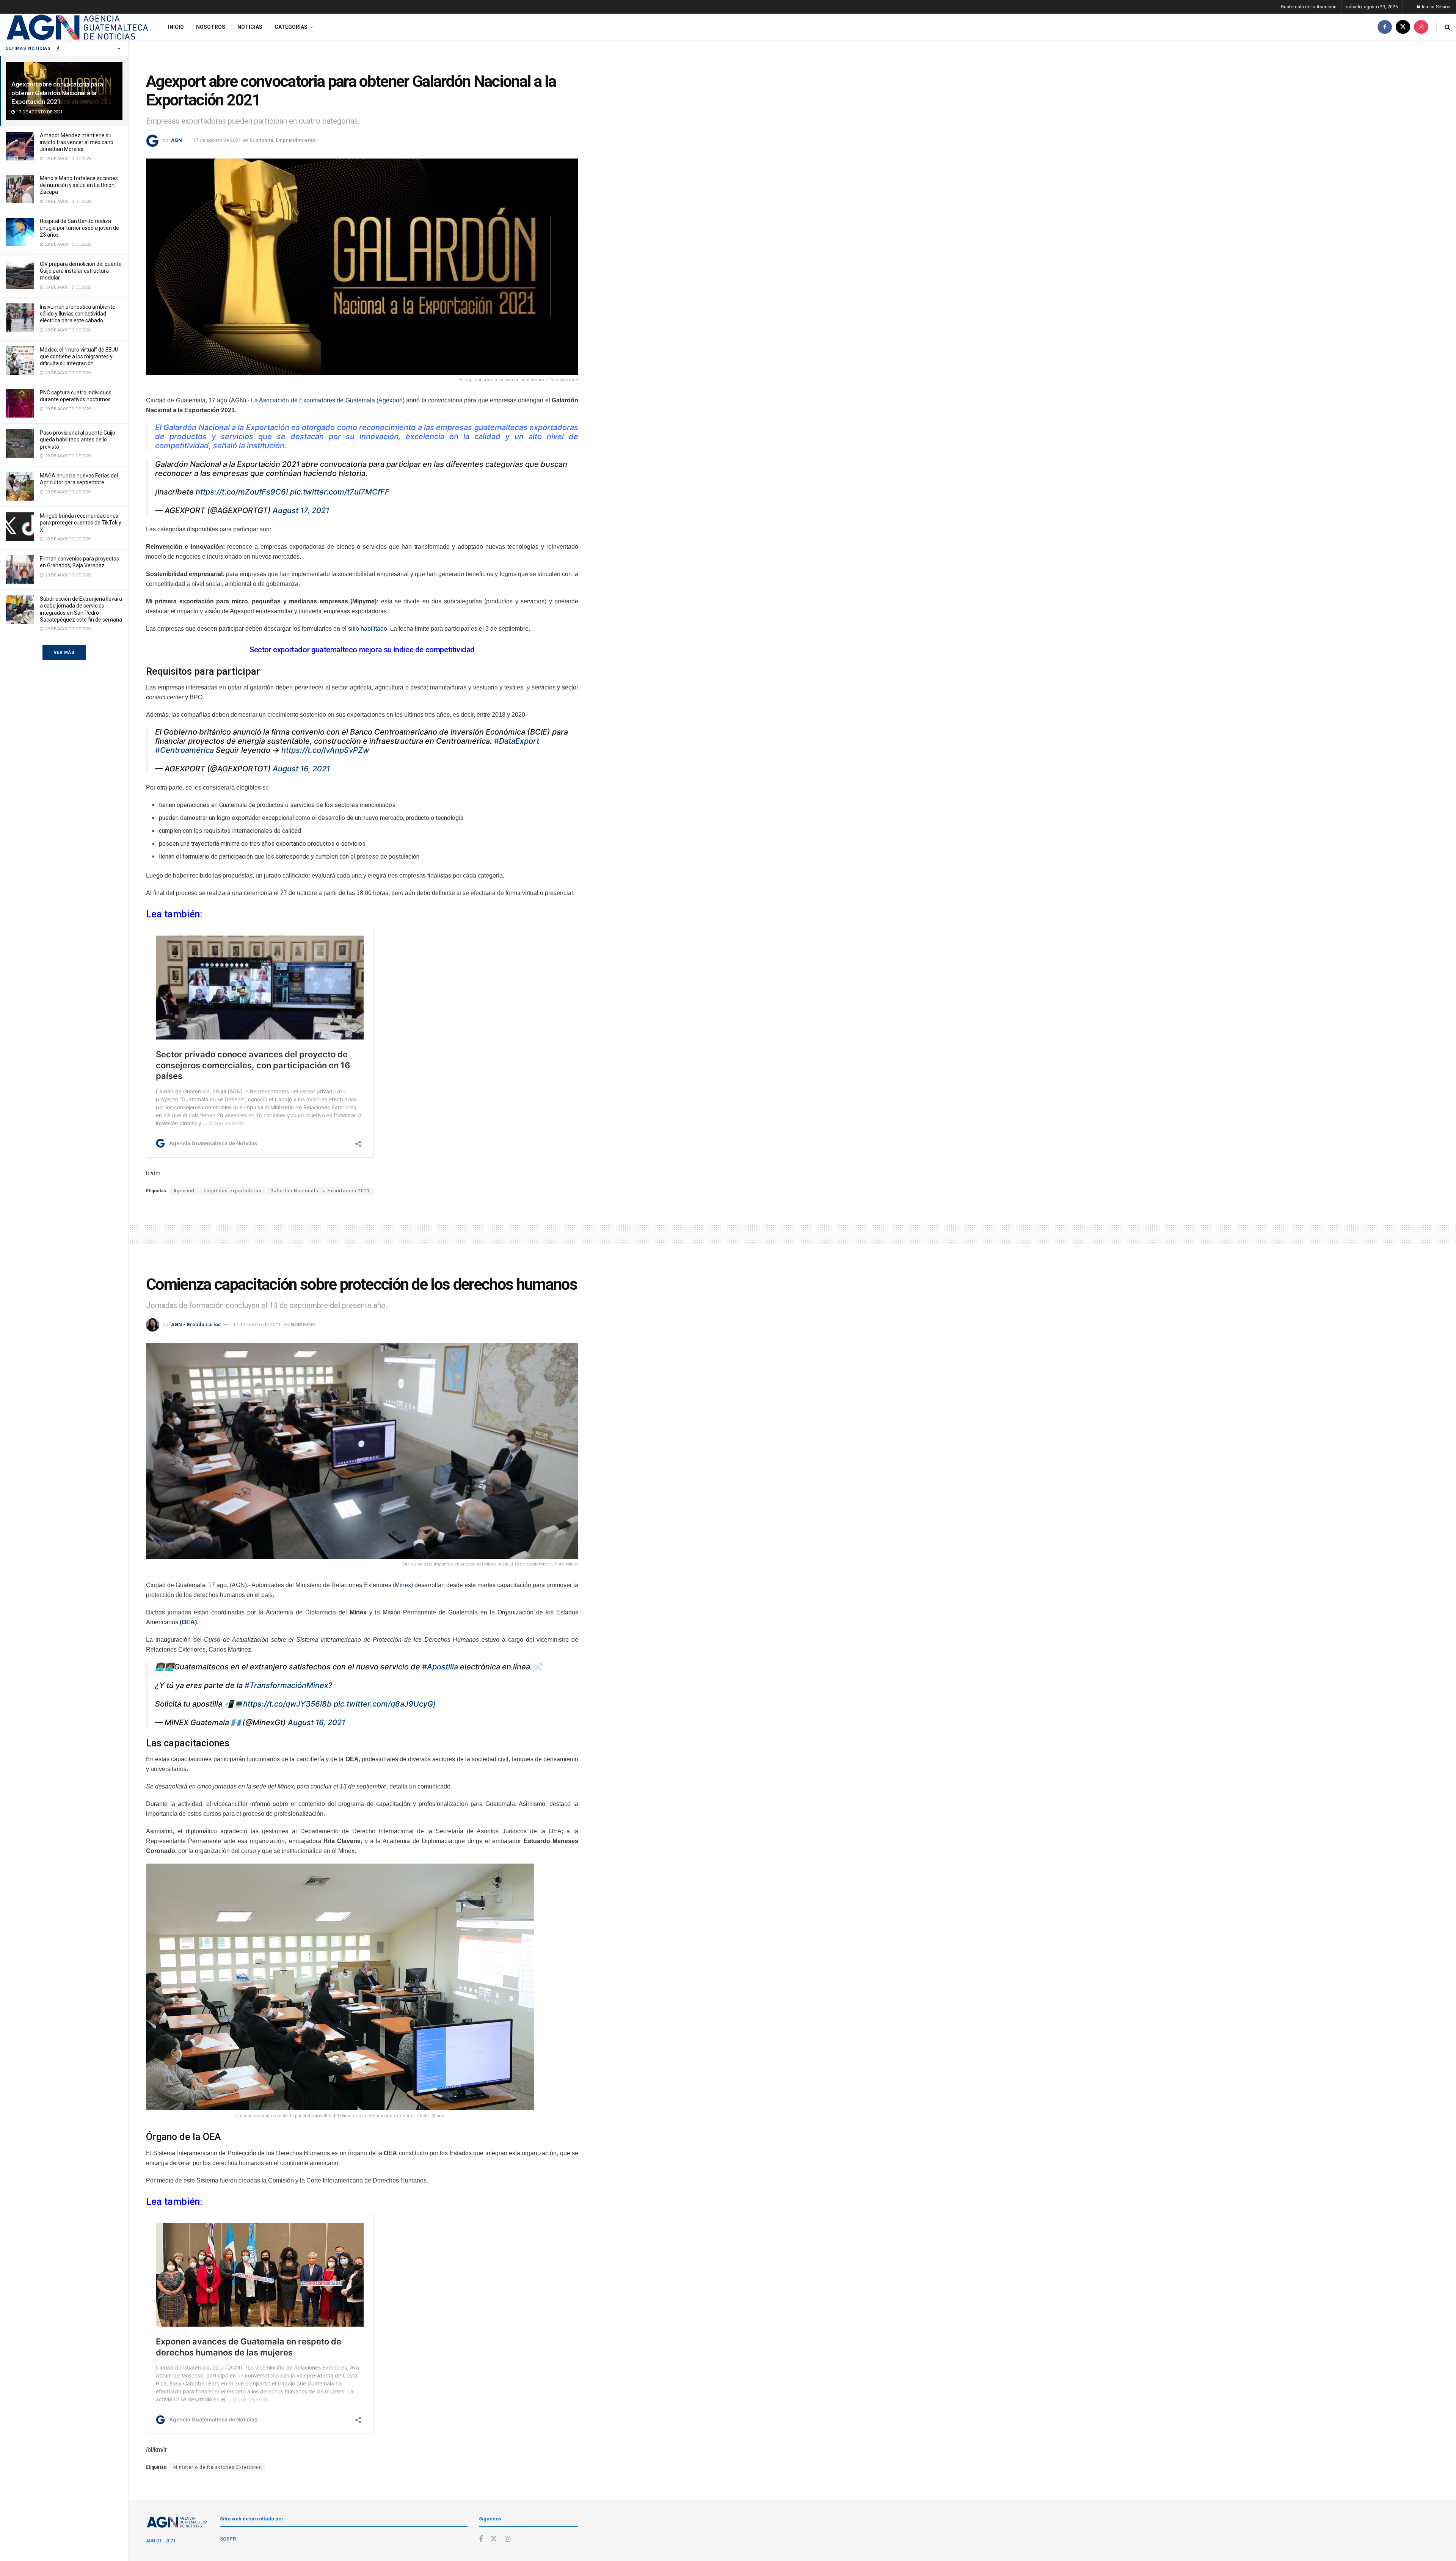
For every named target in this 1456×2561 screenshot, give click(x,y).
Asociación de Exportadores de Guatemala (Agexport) (332, 400)
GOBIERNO (303, 1324)
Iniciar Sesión (1436, 7)
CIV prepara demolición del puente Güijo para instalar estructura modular (81, 271)
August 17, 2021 (301, 510)
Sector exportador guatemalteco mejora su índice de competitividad (362, 650)
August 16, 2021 (301, 769)
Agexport (184, 1191)
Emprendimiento (296, 140)
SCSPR (228, 2539)
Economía (261, 140)
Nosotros (211, 27)
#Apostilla (440, 1667)
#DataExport (517, 741)
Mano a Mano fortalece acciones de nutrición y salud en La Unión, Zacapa (79, 185)
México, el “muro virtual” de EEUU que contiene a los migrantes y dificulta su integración (79, 356)
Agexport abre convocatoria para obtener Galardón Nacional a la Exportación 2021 (57, 93)
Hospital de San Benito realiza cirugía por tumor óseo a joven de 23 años (79, 228)
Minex (403, 1585)
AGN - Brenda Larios (196, 1324)
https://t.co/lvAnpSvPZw (325, 750)
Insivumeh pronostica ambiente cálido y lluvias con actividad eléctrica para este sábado (78, 314)
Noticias (250, 27)
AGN (177, 140)
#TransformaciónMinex (286, 1685)
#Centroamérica (184, 750)
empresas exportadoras (233, 1191)
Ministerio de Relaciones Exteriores (217, 2467)
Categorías (291, 27)
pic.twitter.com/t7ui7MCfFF (340, 492)
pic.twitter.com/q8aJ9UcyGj (384, 1704)
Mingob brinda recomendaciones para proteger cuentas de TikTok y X (81, 523)
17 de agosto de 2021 (217, 140)
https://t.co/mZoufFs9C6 (241, 492)
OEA (188, 1622)
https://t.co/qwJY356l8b (287, 1704)
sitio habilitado (368, 629)
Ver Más (64, 652)
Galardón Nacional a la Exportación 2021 (320, 1191)
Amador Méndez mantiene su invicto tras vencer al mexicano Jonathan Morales (77, 142)
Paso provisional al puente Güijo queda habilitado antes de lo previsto (78, 440)
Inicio (176, 27)
